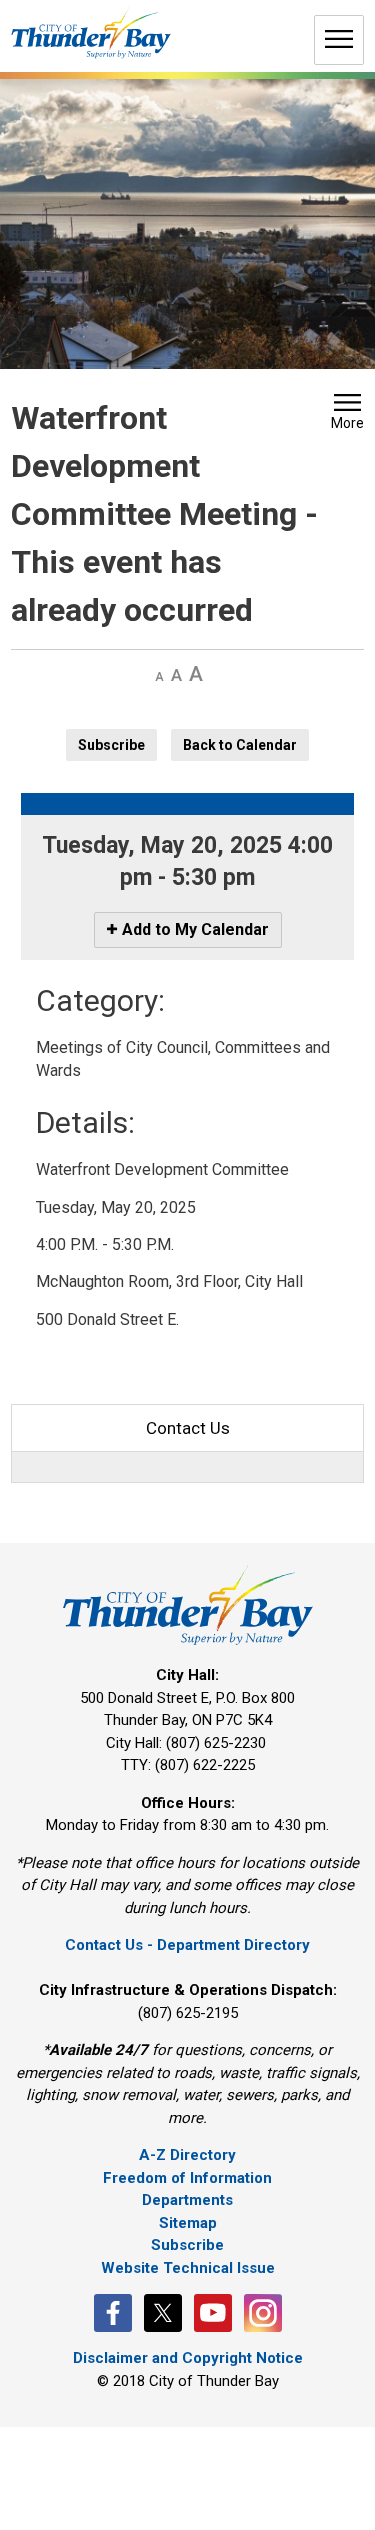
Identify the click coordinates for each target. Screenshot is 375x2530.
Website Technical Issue (188, 2268)
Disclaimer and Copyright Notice (188, 2358)
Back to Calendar (240, 745)
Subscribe (111, 745)
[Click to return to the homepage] (91, 33)
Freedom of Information (187, 2178)
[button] (347, 414)
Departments (187, 2200)
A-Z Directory (187, 2155)
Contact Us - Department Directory (187, 1945)
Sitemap (188, 2223)
